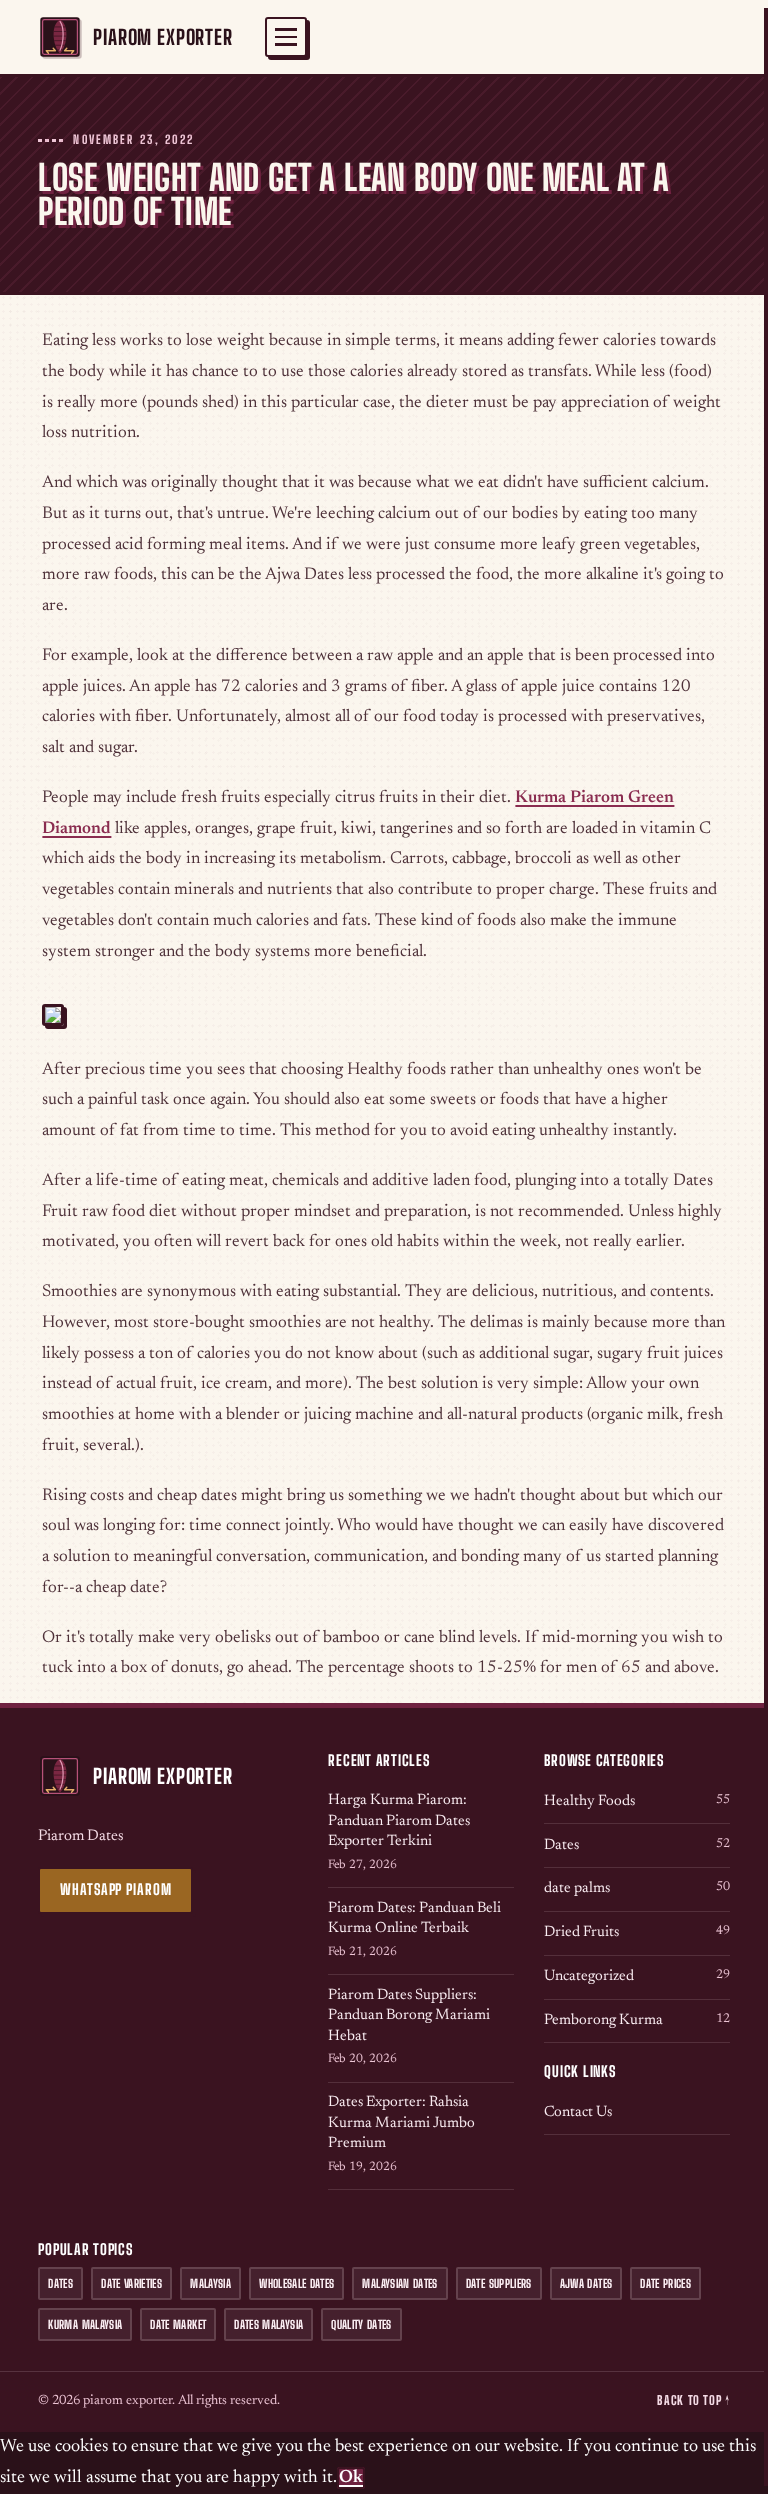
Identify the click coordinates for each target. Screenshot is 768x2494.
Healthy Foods (636, 1801)
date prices (665, 2283)
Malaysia (210, 2283)
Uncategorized (636, 1976)
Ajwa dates (586, 2283)
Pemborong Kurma (636, 2020)
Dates (636, 1845)
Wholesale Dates (296, 2283)
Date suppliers (499, 2283)
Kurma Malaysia (85, 2324)
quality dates (361, 2324)
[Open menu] (286, 37)
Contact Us (578, 2112)
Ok (351, 2478)
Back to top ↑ (693, 2400)
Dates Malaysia (268, 2324)
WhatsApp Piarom (115, 1889)
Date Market (178, 2324)
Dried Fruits (636, 1932)
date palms (636, 1888)
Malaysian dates (399, 2283)
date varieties (131, 2283)
